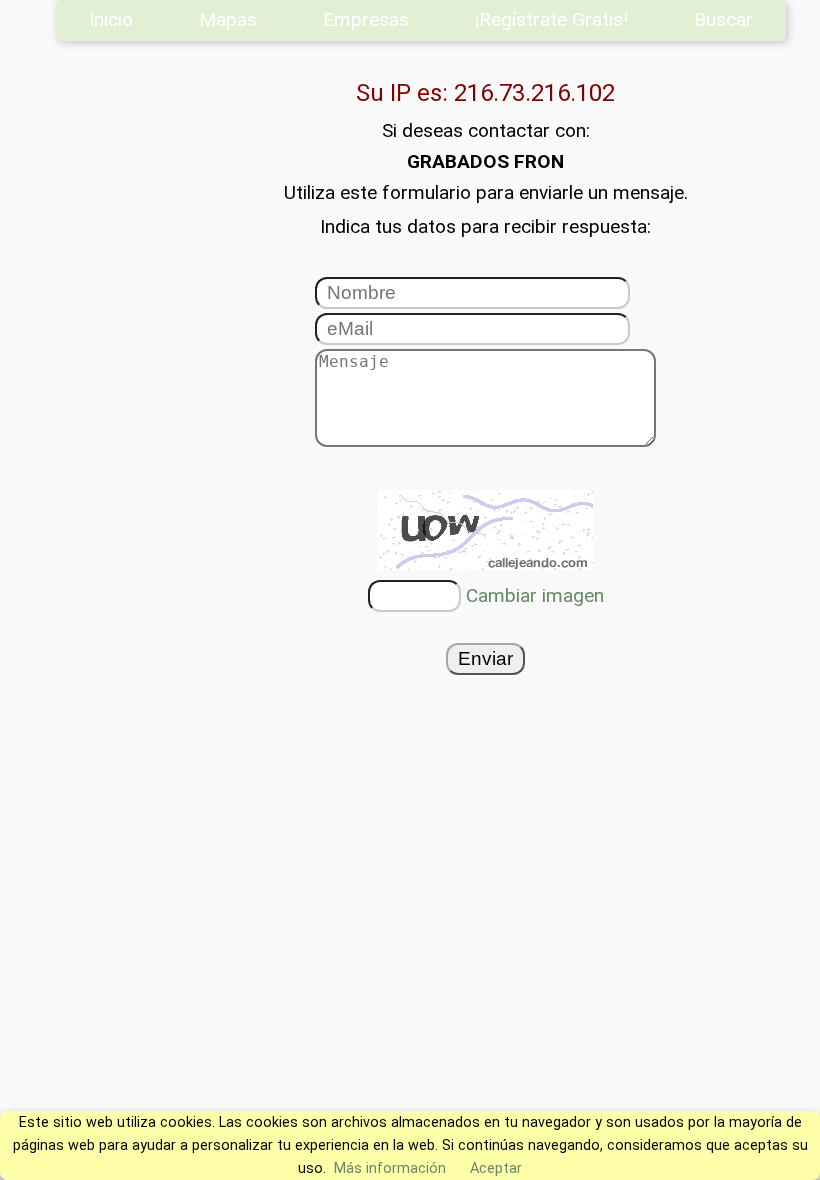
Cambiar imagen (535, 595)
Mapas (228, 19)
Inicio (111, 19)
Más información (390, 1168)
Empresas (366, 19)
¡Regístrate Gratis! (551, 19)
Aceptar (496, 1168)
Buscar (723, 19)
